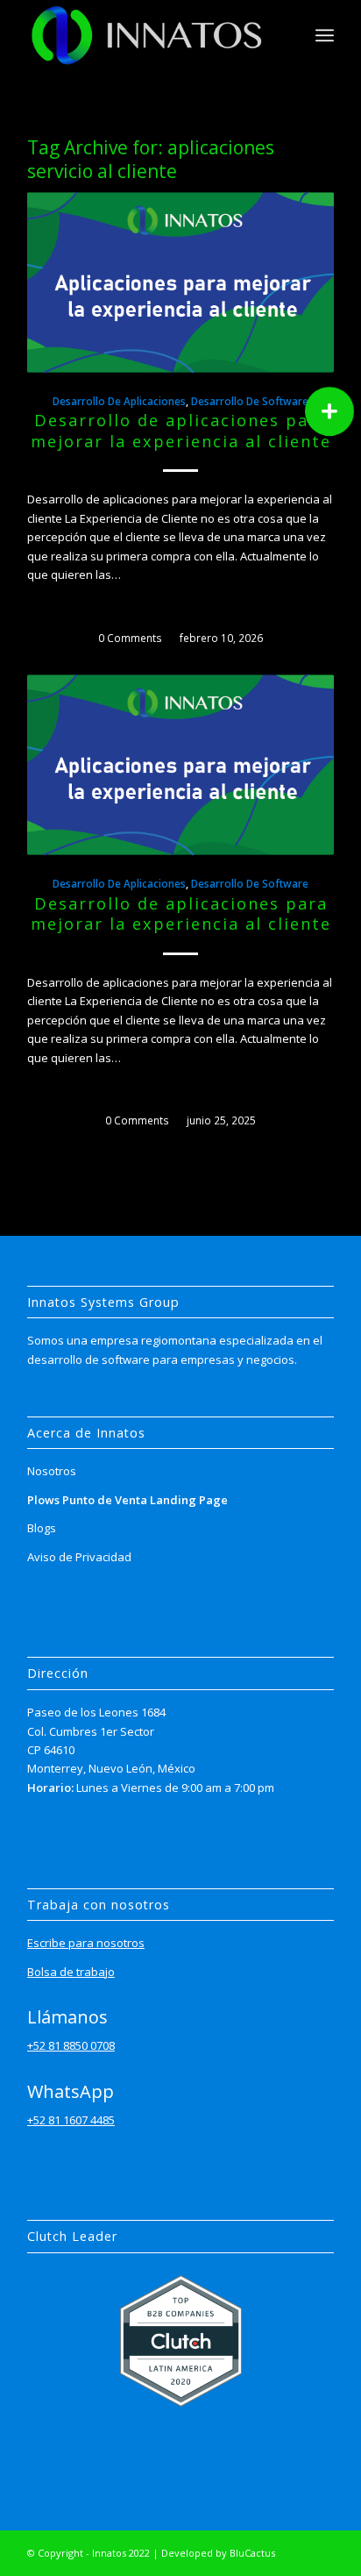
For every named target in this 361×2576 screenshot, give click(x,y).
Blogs (42, 1528)
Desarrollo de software (250, 401)
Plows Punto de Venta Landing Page (127, 1500)
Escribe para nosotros (86, 1943)
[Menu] (325, 35)
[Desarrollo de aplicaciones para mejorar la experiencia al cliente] (180, 282)
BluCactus (252, 2553)
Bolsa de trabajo (71, 1972)
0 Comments (130, 638)
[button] (329, 411)
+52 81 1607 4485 (71, 2120)
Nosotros (52, 1471)
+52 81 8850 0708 (71, 2045)
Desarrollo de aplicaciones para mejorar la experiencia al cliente (181, 431)
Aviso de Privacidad (79, 1557)
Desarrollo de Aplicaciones (119, 401)
